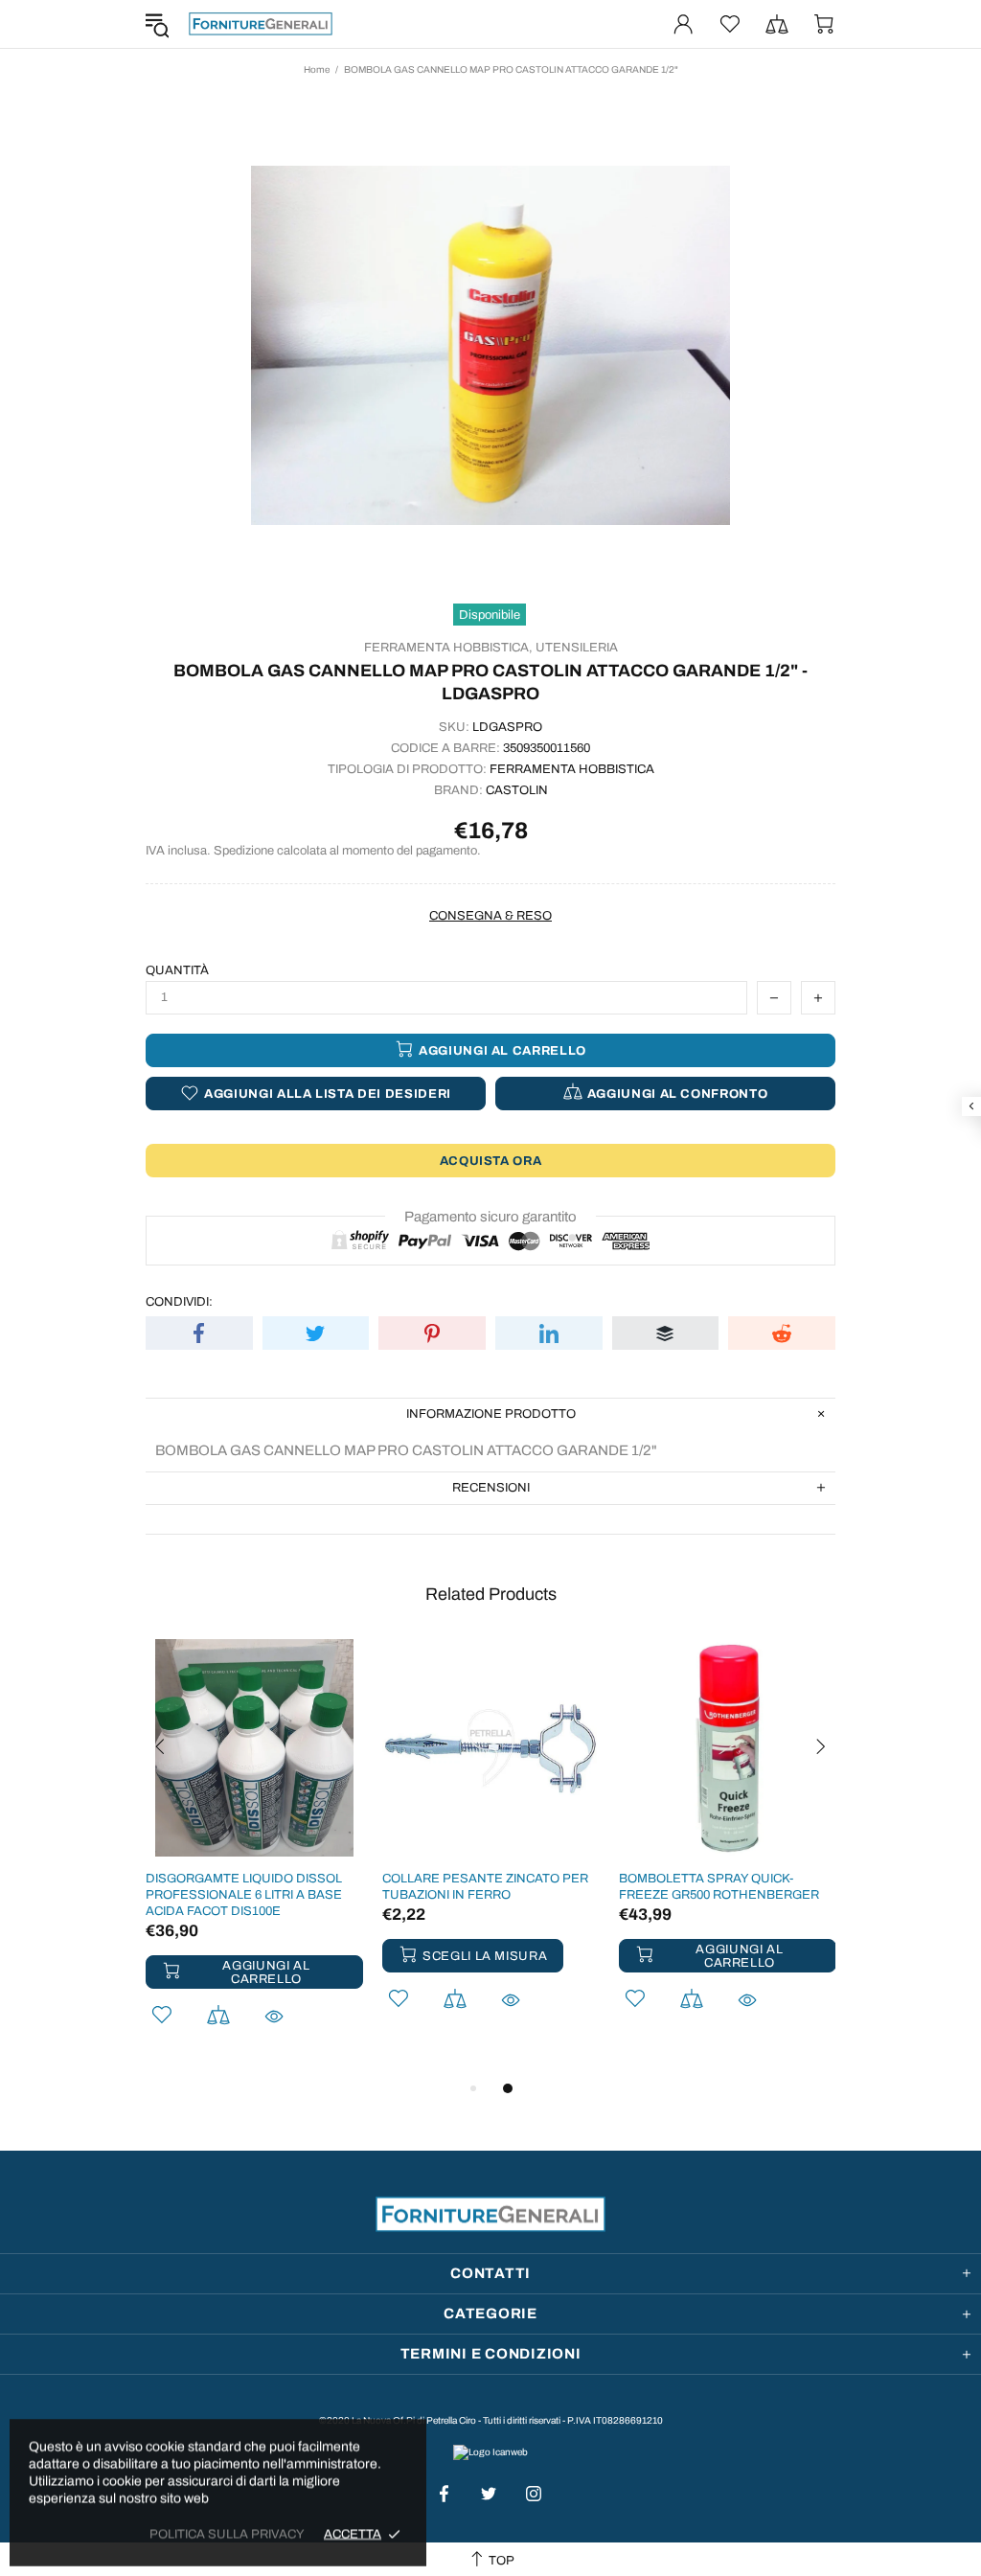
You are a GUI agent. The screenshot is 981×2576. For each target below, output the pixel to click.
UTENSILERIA (577, 648)
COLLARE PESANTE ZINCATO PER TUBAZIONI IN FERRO (485, 1887)
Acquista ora (491, 1161)
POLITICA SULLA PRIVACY (227, 2534)
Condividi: (179, 1302)
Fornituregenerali (261, 24)
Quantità (177, 970)
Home (317, 69)
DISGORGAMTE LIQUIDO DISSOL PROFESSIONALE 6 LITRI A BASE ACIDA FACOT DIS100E (244, 1895)
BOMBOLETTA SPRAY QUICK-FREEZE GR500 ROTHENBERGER (719, 1887)
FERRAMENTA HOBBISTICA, (448, 648)
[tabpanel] (254, 1858)
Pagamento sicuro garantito (490, 1217)
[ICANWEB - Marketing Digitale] (490, 2451)
